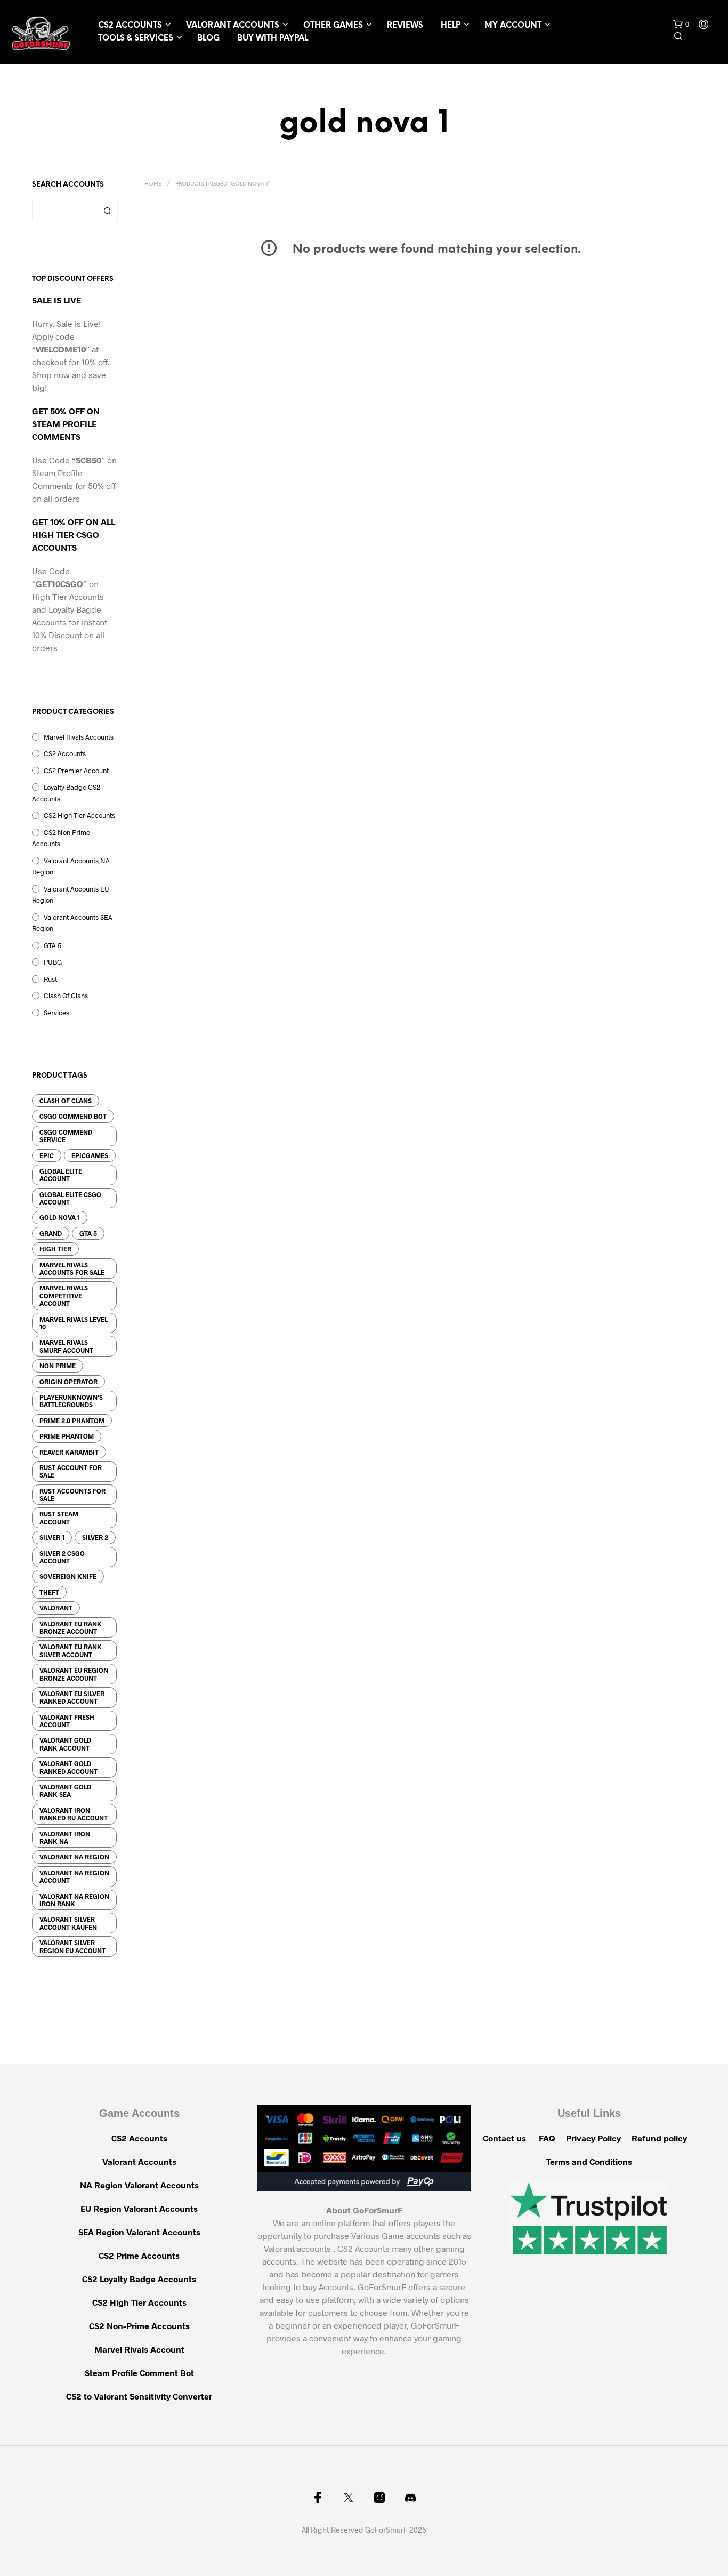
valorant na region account (74, 1876)
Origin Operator (68, 1382)
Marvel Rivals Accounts (79, 737)
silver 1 (52, 1537)
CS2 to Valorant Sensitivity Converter (139, 2396)
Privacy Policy (593, 2138)
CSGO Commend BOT (73, 1116)
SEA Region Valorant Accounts (139, 2232)
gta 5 (88, 1233)
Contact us (504, 2138)
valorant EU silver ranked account (72, 1697)
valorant (56, 1608)
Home (153, 184)
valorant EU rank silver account (71, 1650)
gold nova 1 (60, 1217)
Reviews (405, 26)
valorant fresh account (67, 1721)
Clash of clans (66, 996)
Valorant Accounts (233, 26)
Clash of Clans (66, 1101)
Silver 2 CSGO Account (62, 1557)
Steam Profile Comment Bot (139, 2373)
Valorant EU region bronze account (74, 1674)
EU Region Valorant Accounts (139, 2208)
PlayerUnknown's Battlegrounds (71, 1401)
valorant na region (74, 1857)
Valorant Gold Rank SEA (65, 1791)
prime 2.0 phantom (72, 1421)
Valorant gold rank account (65, 1744)
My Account (513, 26)
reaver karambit (69, 1452)
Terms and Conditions (589, 2161)
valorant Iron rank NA (65, 1837)
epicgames (90, 1155)
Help (451, 26)
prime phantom (67, 1436)
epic (47, 1155)
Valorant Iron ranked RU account (74, 1814)
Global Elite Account (61, 1175)
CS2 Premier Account (76, 771)
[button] (681, 25)
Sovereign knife (68, 1576)
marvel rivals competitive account (64, 1295)
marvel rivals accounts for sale (72, 1269)
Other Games (333, 26)
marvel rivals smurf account (66, 1346)
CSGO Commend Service (66, 1136)
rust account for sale (71, 1471)
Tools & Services (136, 38)
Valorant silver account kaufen (68, 1923)
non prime (58, 1366)
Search (107, 211)
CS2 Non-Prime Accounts (139, 2326)
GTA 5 (52, 945)
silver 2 (95, 1537)
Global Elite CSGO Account (70, 1198)
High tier (55, 1249)
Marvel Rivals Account (139, 2349)
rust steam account (59, 1518)
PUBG (53, 962)
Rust (50, 979)
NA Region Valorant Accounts (139, 2185)
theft (49, 1592)
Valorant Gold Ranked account (68, 1767)
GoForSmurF (386, 2530)
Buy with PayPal (273, 38)
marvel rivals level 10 (74, 1323)
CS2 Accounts (130, 26)
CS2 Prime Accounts (139, 2255)
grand (51, 1233)
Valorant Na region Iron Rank (74, 1900)
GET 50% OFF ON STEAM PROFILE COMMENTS (66, 424)
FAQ (547, 2138)
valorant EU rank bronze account (71, 1627)
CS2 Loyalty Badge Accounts (139, 2279)
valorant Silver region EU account (72, 1946)
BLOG (208, 38)
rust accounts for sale (72, 1495)
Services (56, 1013)
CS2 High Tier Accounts (79, 815)
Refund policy (659, 2138)
